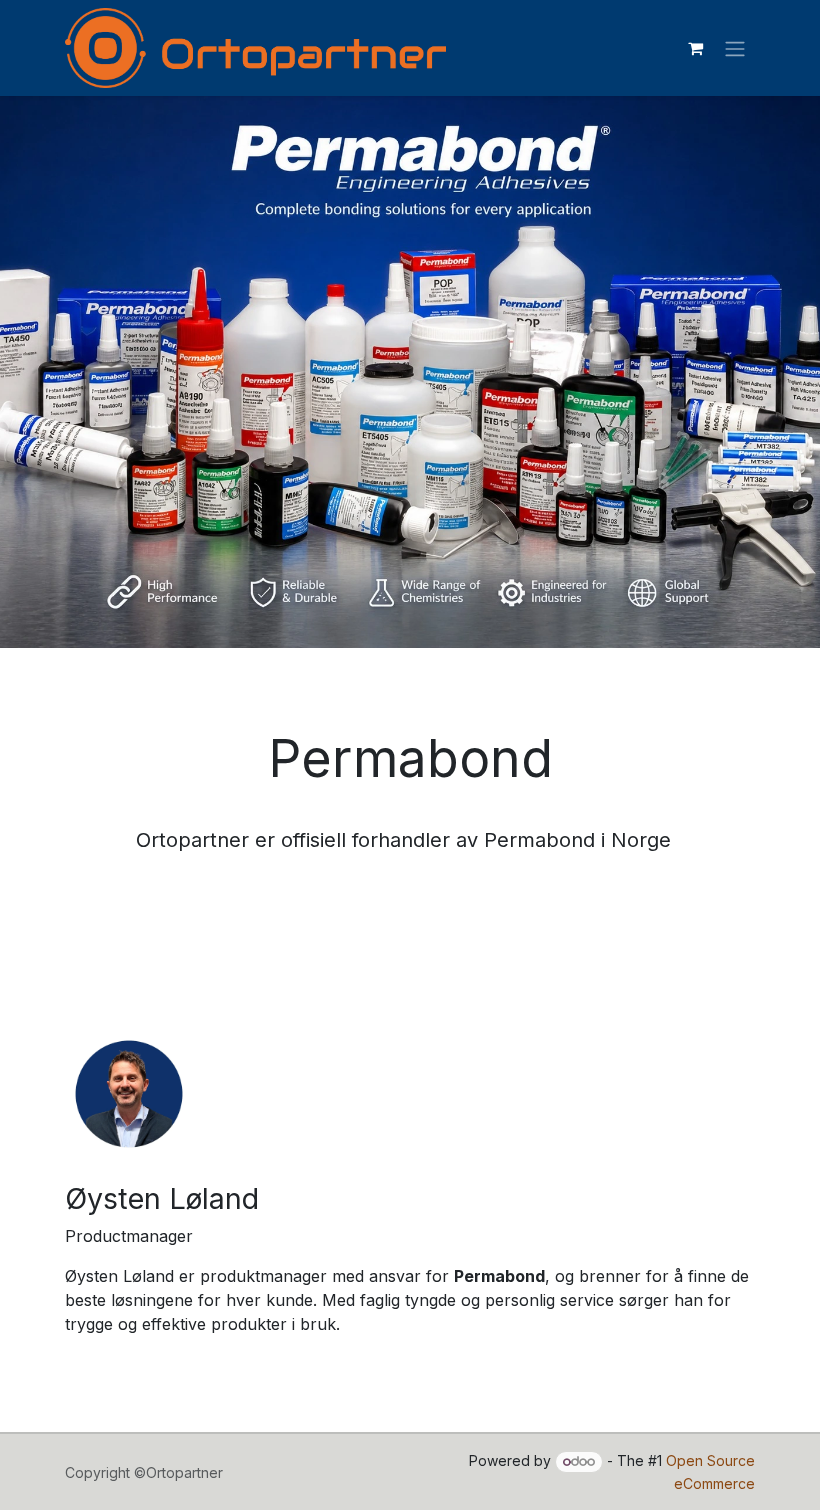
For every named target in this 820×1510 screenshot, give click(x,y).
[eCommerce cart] (695, 48)
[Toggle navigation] (735, 48)
